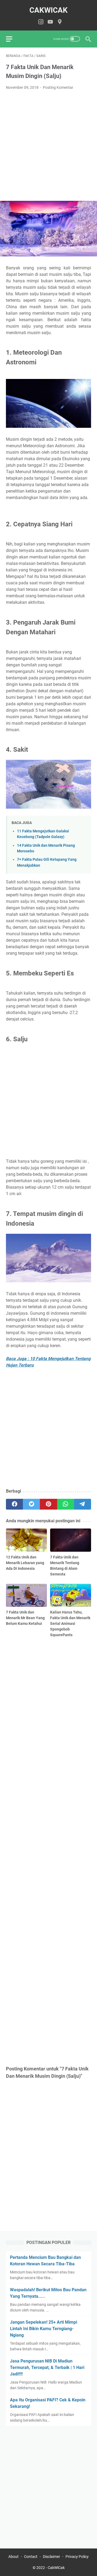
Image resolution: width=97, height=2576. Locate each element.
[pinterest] (48, 1504)
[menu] (12, 39)
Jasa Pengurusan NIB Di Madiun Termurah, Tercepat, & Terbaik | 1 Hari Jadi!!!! (47, 2367)
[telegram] (83, 1504)
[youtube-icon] (50, 22)
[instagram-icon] (41, 22)
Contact (31, 2557)
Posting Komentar (58, 87)
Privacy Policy (77, 2557)
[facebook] (14, 1504)
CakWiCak (48, 10)
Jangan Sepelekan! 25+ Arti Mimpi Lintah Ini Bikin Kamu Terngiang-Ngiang (44, 2329)
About (13, 2557)
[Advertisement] (48, 146)
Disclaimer (51, 2557)
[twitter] (31, 1504)
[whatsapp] (66, 1504)
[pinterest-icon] (60, 22)
